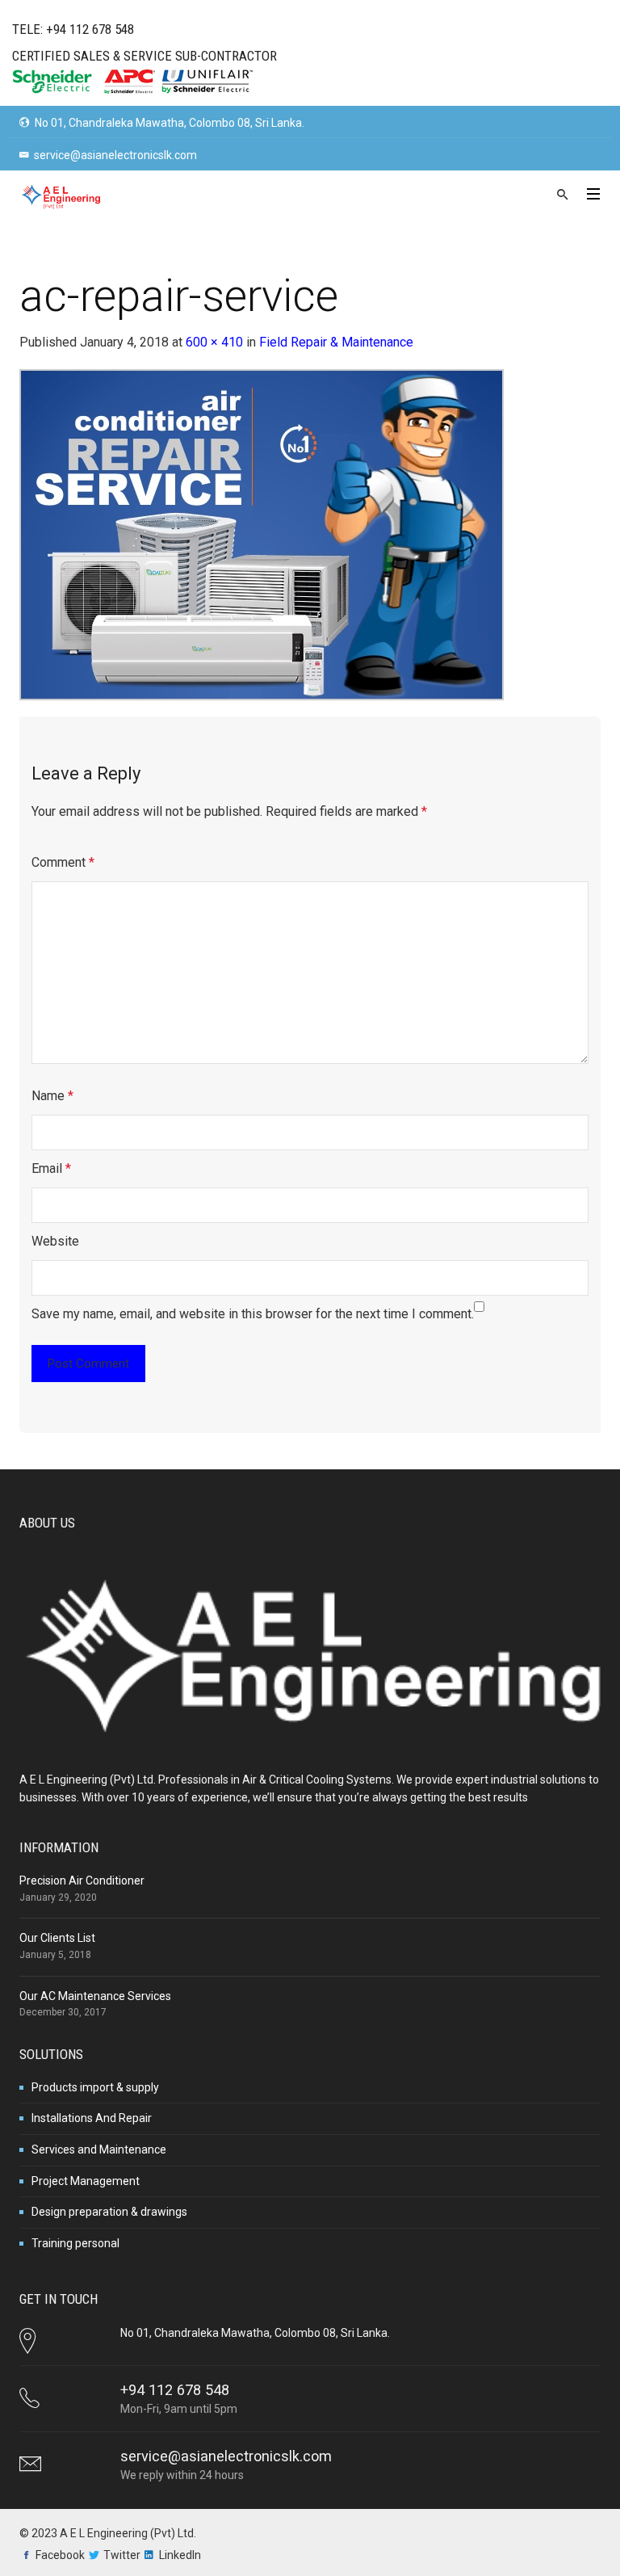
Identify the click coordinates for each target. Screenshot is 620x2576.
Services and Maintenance (99, 2149)
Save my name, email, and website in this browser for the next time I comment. (253, 1314)
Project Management (86, 2181)
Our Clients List (57, 1938)
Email (51, 1168)
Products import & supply (95, 2087)
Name (52, 1096)
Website (55, 1241)
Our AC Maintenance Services (95, 1996)
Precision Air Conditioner (82, 1881)
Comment (63, 862)
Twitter (122, 2555)
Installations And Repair (92, 2118)
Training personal (75, 2243)
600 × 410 (214, 342)
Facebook (60, 2555)
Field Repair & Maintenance (336, 342)
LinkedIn (180, 2555)
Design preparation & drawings (109, 2212)
